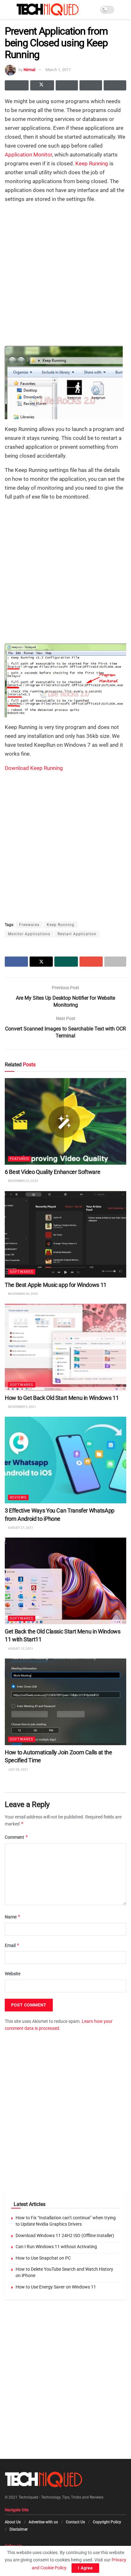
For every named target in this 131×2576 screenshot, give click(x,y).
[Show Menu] (7, 10)
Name (13, 1917)
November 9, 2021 (22, 1406)
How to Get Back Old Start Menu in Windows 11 (62, 1397)
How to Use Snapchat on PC (43, 2258)
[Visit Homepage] (48, 10)
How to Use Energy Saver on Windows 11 (56, 2287)
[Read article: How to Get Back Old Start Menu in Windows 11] (65, 1347)
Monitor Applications (29, 934)
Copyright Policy (107, 2522)
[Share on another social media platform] (115, 85)
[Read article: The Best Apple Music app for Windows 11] (65, 1234)
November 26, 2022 (23, 1294)
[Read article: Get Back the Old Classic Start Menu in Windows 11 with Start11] (65, 1581)
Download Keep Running (34, 768)
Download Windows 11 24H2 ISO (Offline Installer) (65, 2235)
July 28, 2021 (18, 1769)
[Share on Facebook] (17, 85)
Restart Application (77, 934)
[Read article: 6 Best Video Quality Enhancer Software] (65, 1121)
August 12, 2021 (20, 1648)
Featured (19, 1159)
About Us (13, 2522)
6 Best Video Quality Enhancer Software (52, 1172)
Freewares (29, 925)
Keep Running (92, 163)
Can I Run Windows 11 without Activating (56, 2247)
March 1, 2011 (58, 70)
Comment (17, 1837)
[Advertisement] (65, 274)
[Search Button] (124, 10)
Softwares (22, 1272)
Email (12, 1945)
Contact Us (75, 2522)
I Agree (85, 2568)
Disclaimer (19, 2529)
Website (13, 1974)
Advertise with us (43, 2522)
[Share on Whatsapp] (67, 85)
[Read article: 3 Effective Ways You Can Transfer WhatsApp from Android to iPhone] (65, 1460)
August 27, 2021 (20, 1527)
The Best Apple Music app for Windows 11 (56, 1285)
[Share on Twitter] (42, 85)
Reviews (18, 1497)
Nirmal (29, 70)
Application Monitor (28, 155)
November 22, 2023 (23, 1181)
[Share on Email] (91, 85)
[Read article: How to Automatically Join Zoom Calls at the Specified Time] (65, 1702)
